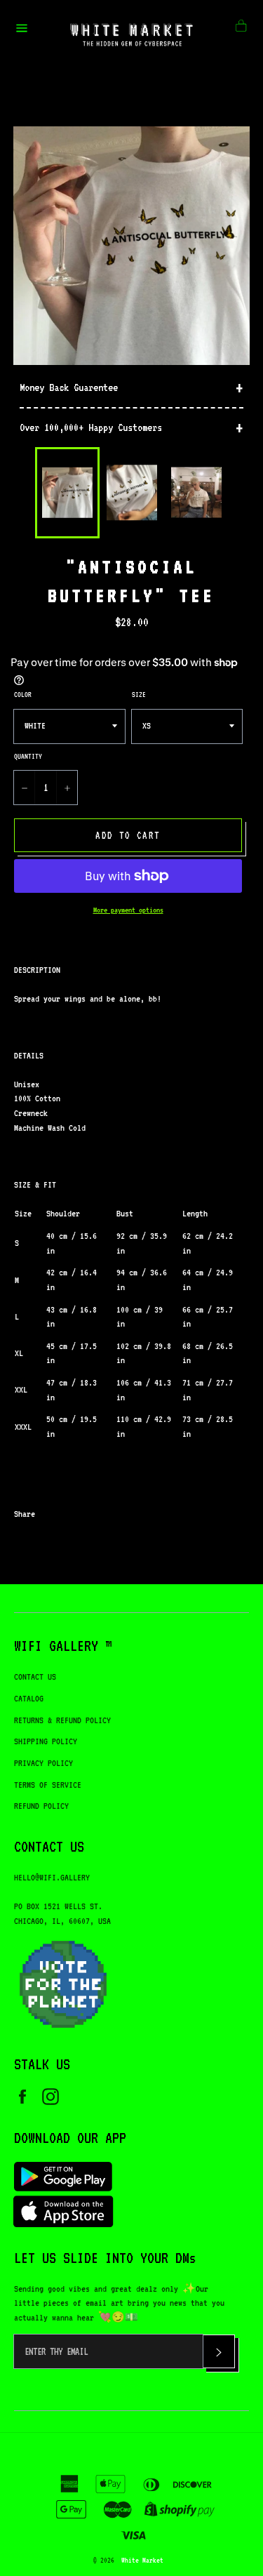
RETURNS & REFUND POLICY (62, 1720)
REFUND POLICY (41, 1806)
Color (23, 694)
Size (139, 694)
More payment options (128, 910)
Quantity (28, 756)
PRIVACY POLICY (43, 1763)
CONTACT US (35, 1677)
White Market (142, 2560)
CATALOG (29, 1698)
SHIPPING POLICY (46, 1741)
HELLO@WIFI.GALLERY (52, 1877)
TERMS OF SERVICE (48, 1785)
